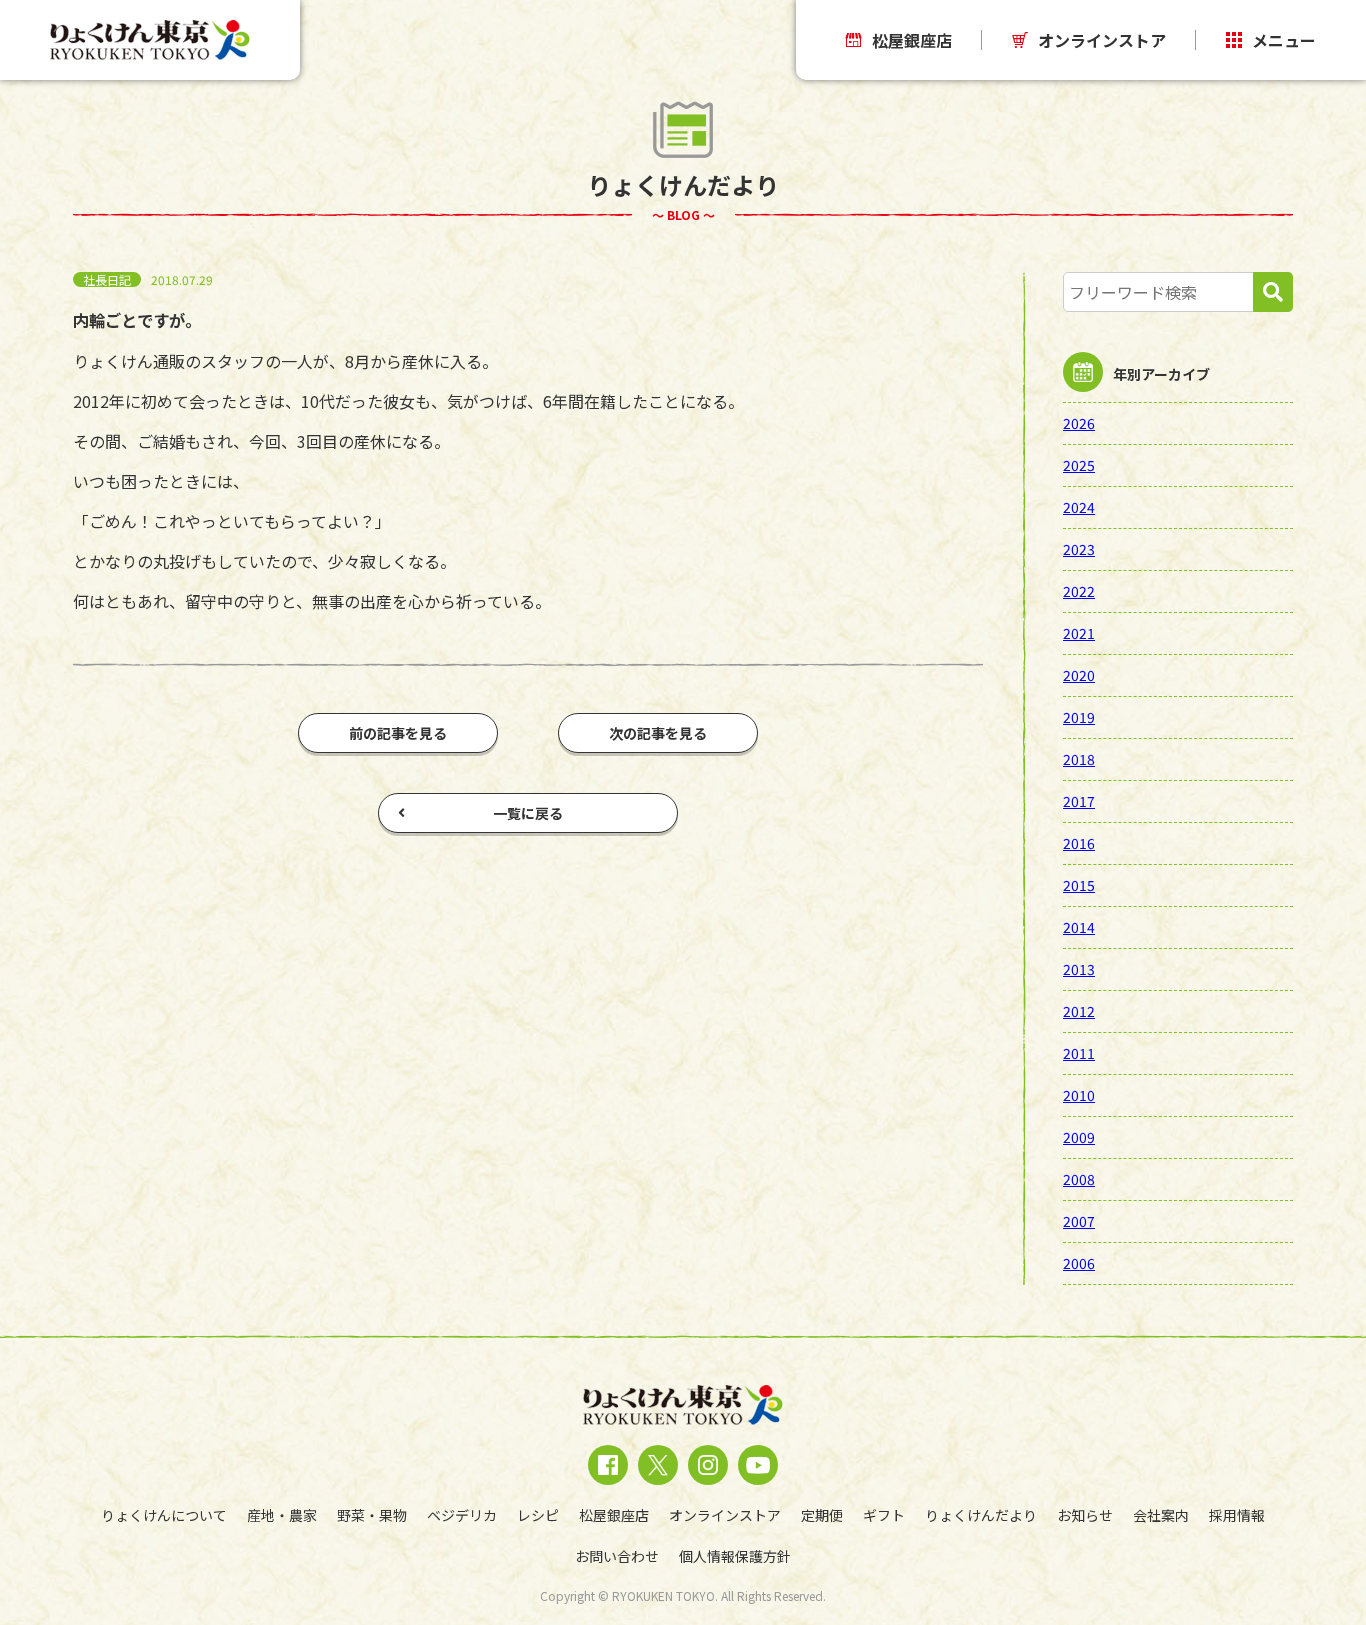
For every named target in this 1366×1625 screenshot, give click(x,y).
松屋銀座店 (912, 40)
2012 (1079, 1011)
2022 (1079, 591)
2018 (1079, 759)
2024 (1079, 507)
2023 (1079, 549)
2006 (1079, 1263)
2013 (1079, 969)
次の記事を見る (658, 733)
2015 (1079, 885)
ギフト (884, 1515)
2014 (1079, 927)
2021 (1079, 633)
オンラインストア (1102, 40)
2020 (1079, 675)
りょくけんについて (164, 1515)
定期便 (822, 1515)
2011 (1079, 1053)
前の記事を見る (398, 733)
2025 (1079, 465)
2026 (1079, 423)
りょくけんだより (981, 1515)
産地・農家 (282, 1515)
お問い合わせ (617, 1556)
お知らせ (1085, 1515)
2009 (1079, 1137)
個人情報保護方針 (735, 1556)
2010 (1079, 1095)
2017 (1079, 801)
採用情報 (1237, 1515)
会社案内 (1161, 1515)
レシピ (538, 1515)
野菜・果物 (372, 1515)
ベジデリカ (462, 1515)
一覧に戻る (528, 813)
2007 (1079, 1221)
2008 (1079, 1179)
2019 (1079, 717)
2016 (1079, 843)
